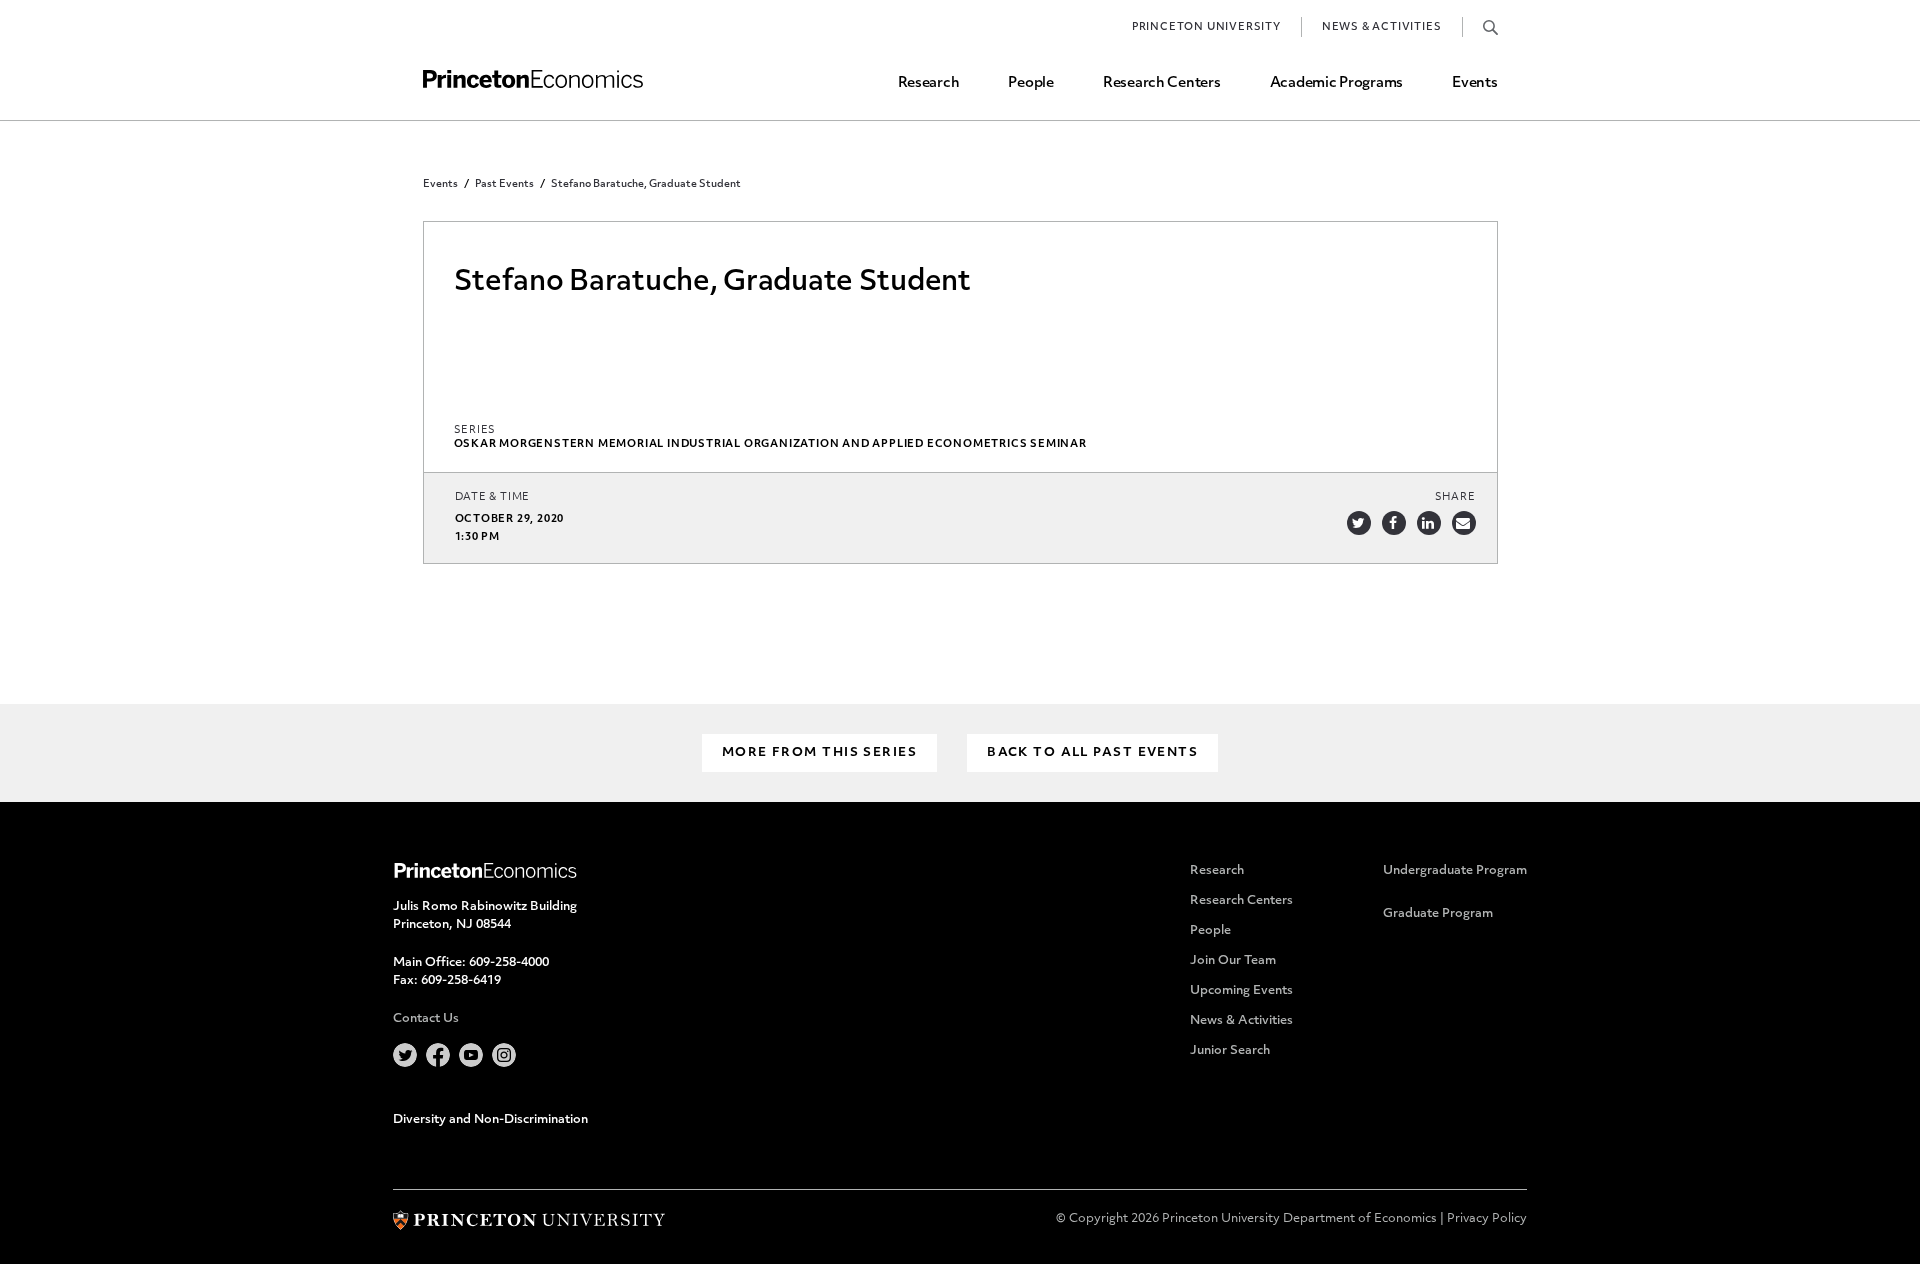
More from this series (819, 753)
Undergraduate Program (1455, 871)
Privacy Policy (1487, 1219)
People (1030, 83)
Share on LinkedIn (1429, 523)
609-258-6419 (461, 981)
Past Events (504, 184)
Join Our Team (1233, 961)
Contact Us (426, 1019)
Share (1455, 497)
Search (1490, 27)
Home (533, 79)
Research (929, 83)
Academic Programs (1336, 83)
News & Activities (1382, 27)
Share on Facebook (1394, 523)
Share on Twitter (1359, 523)
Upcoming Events (1241, 991)
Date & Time (493, 497)
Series (475, 430)
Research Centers (1162, 83)
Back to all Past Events (1092, 753)
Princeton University (1206, 27)
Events (1474, 83)
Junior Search (1230, 1051)
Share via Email (1464, 523)
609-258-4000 (509, 963)
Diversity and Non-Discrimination (490, 1120)
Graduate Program (1438, 914)
